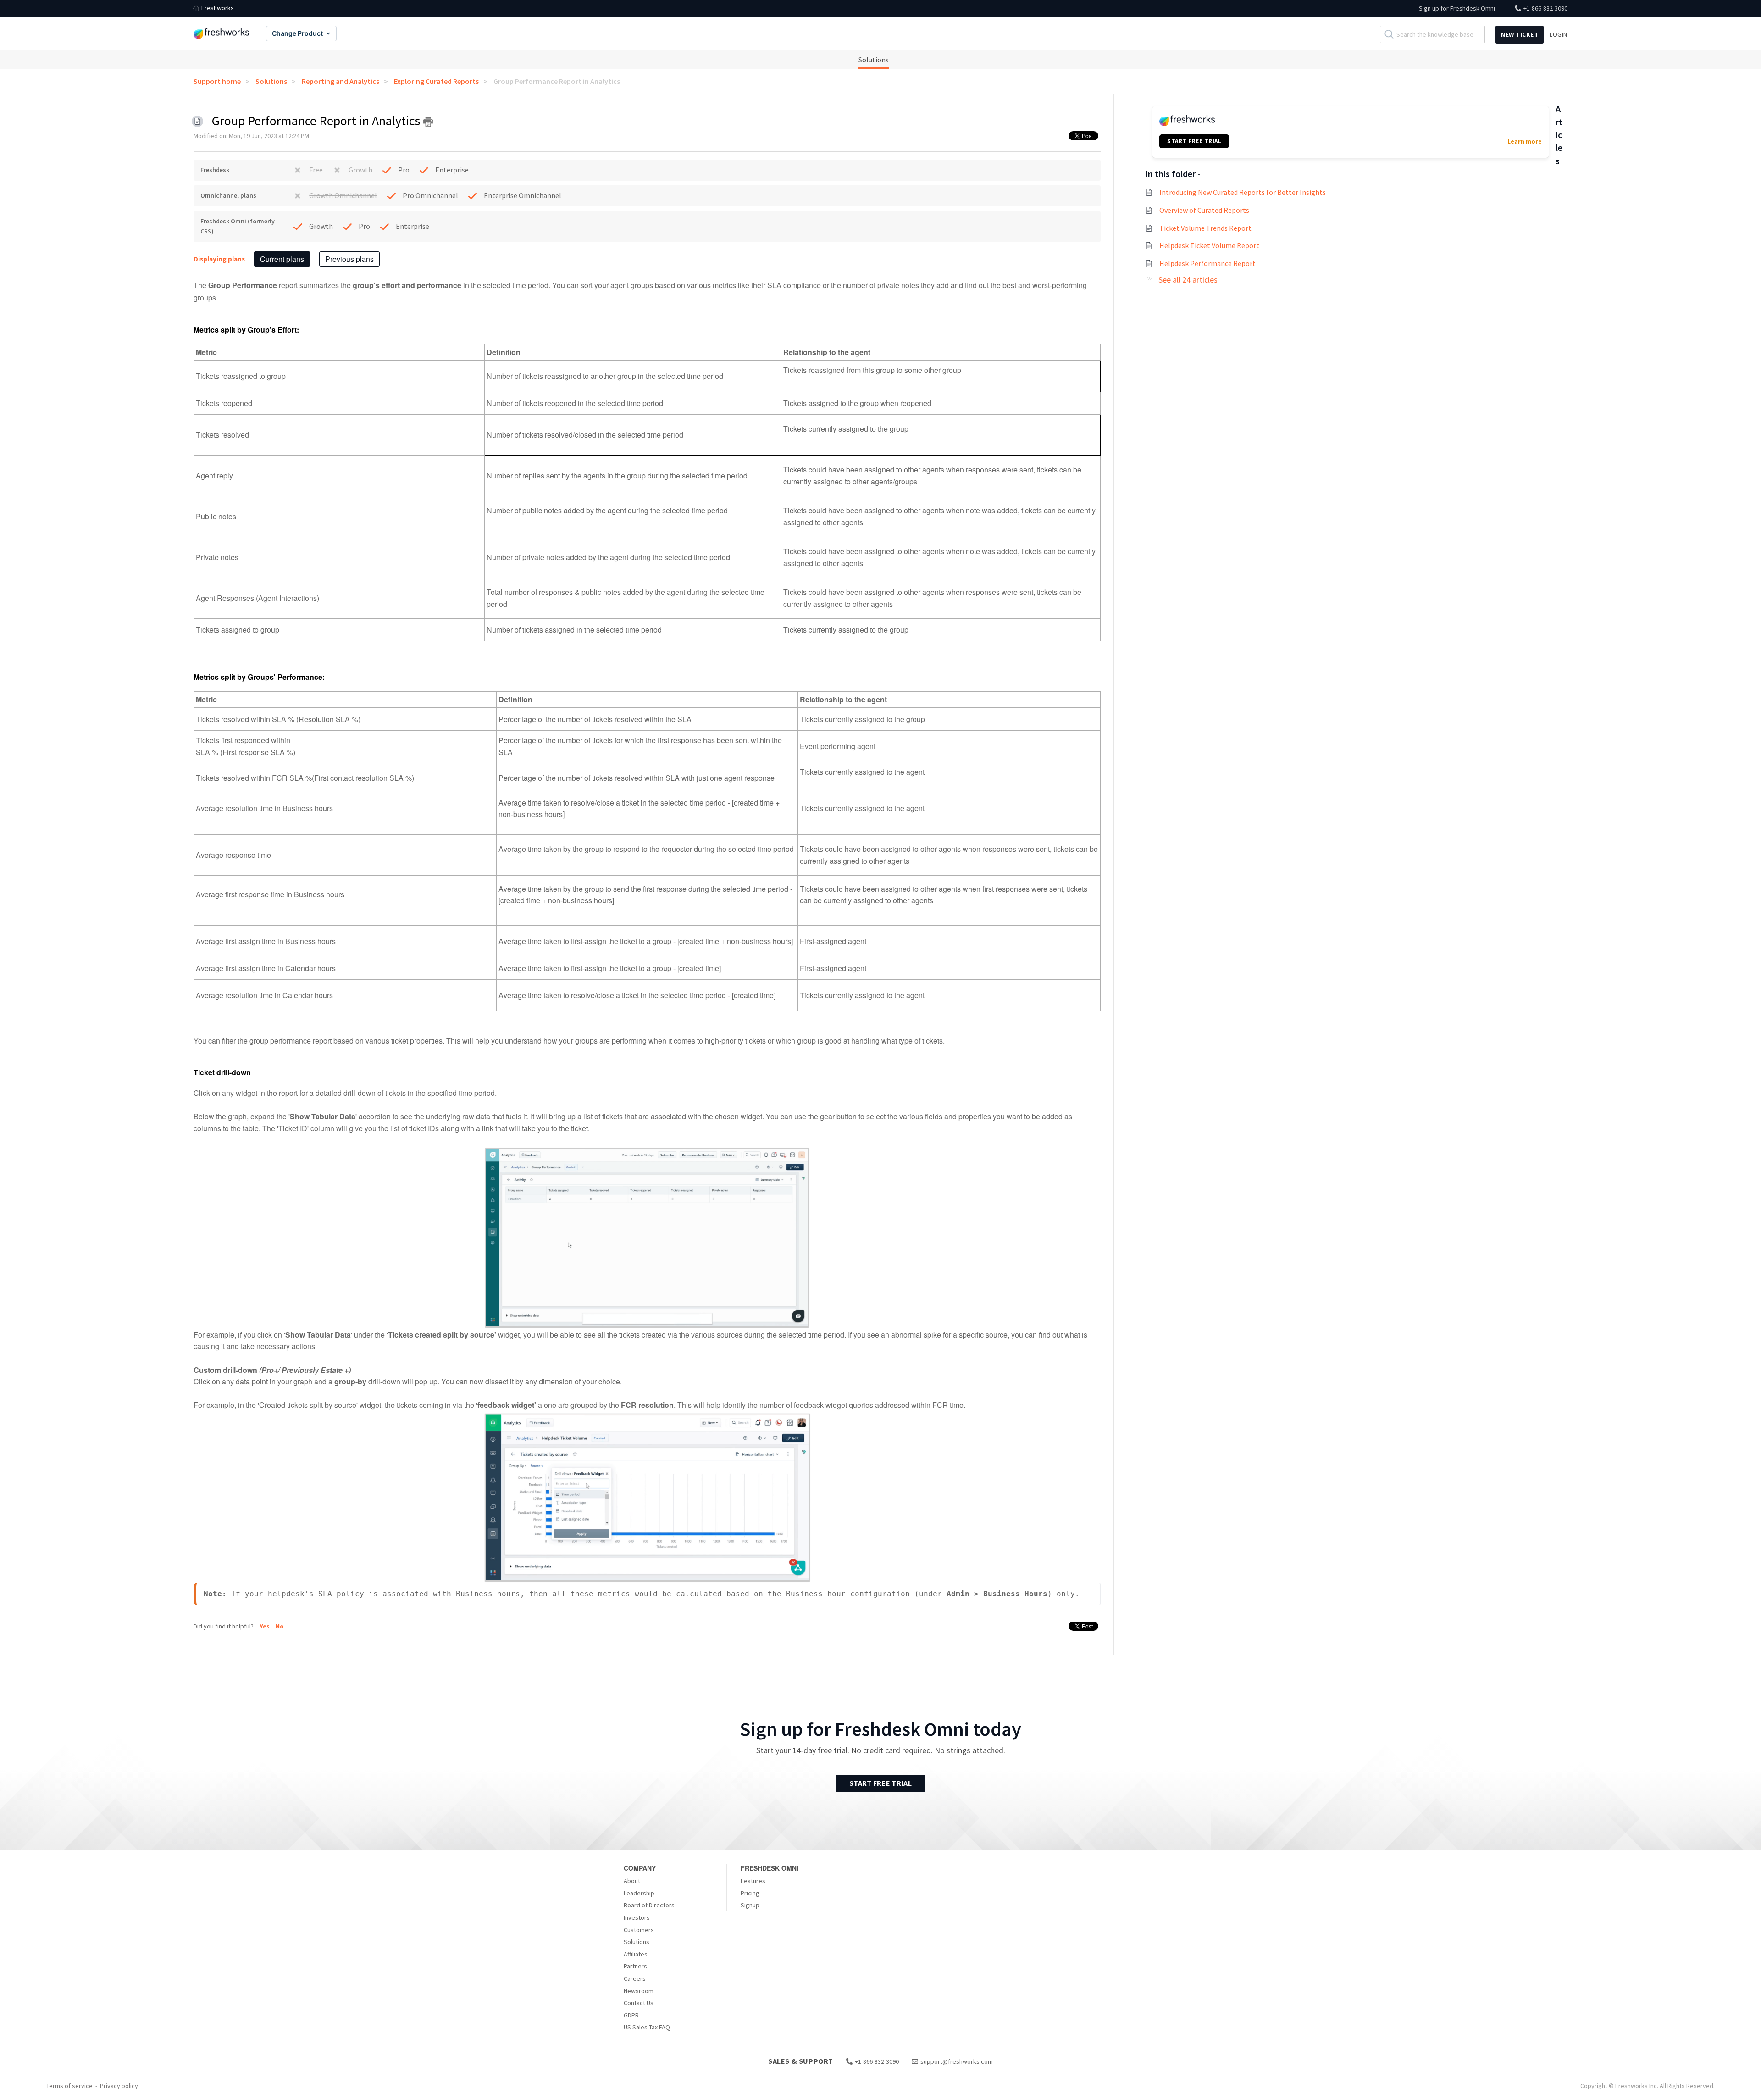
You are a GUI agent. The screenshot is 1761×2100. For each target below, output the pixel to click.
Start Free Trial (880, 1783)
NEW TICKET (1520, 34)
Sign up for (1457, 8)
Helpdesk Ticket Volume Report (1209, 245)
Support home (217, 81)
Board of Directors (649, 1905)
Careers (635, 1978)
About (632, 1881)
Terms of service (69, 2086)
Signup (750, 1905)
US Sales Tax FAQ (647, 2027)
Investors (637, 1917)
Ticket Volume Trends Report (1205, 228)
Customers (639, 1930)
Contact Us (639, 2003)
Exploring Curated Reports (436, 81)
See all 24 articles (1188, 280)
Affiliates (636, 1954)
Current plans (282, 259)
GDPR (631, 2015)
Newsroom (639, 1991)
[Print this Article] (428, 122)
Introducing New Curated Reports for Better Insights (1243, 192)
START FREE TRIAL (1194, 141)
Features (753, 1881)
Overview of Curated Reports (1204, 210)
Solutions (874, 60)
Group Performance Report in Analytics (557, 81)
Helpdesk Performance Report (1207, 263)
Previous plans (349, 259)
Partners (635, 1966)
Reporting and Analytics (341, 81)
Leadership (639, 1893)
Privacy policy (119, 2086)
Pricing (750, 1893)
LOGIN (1559, 34)
